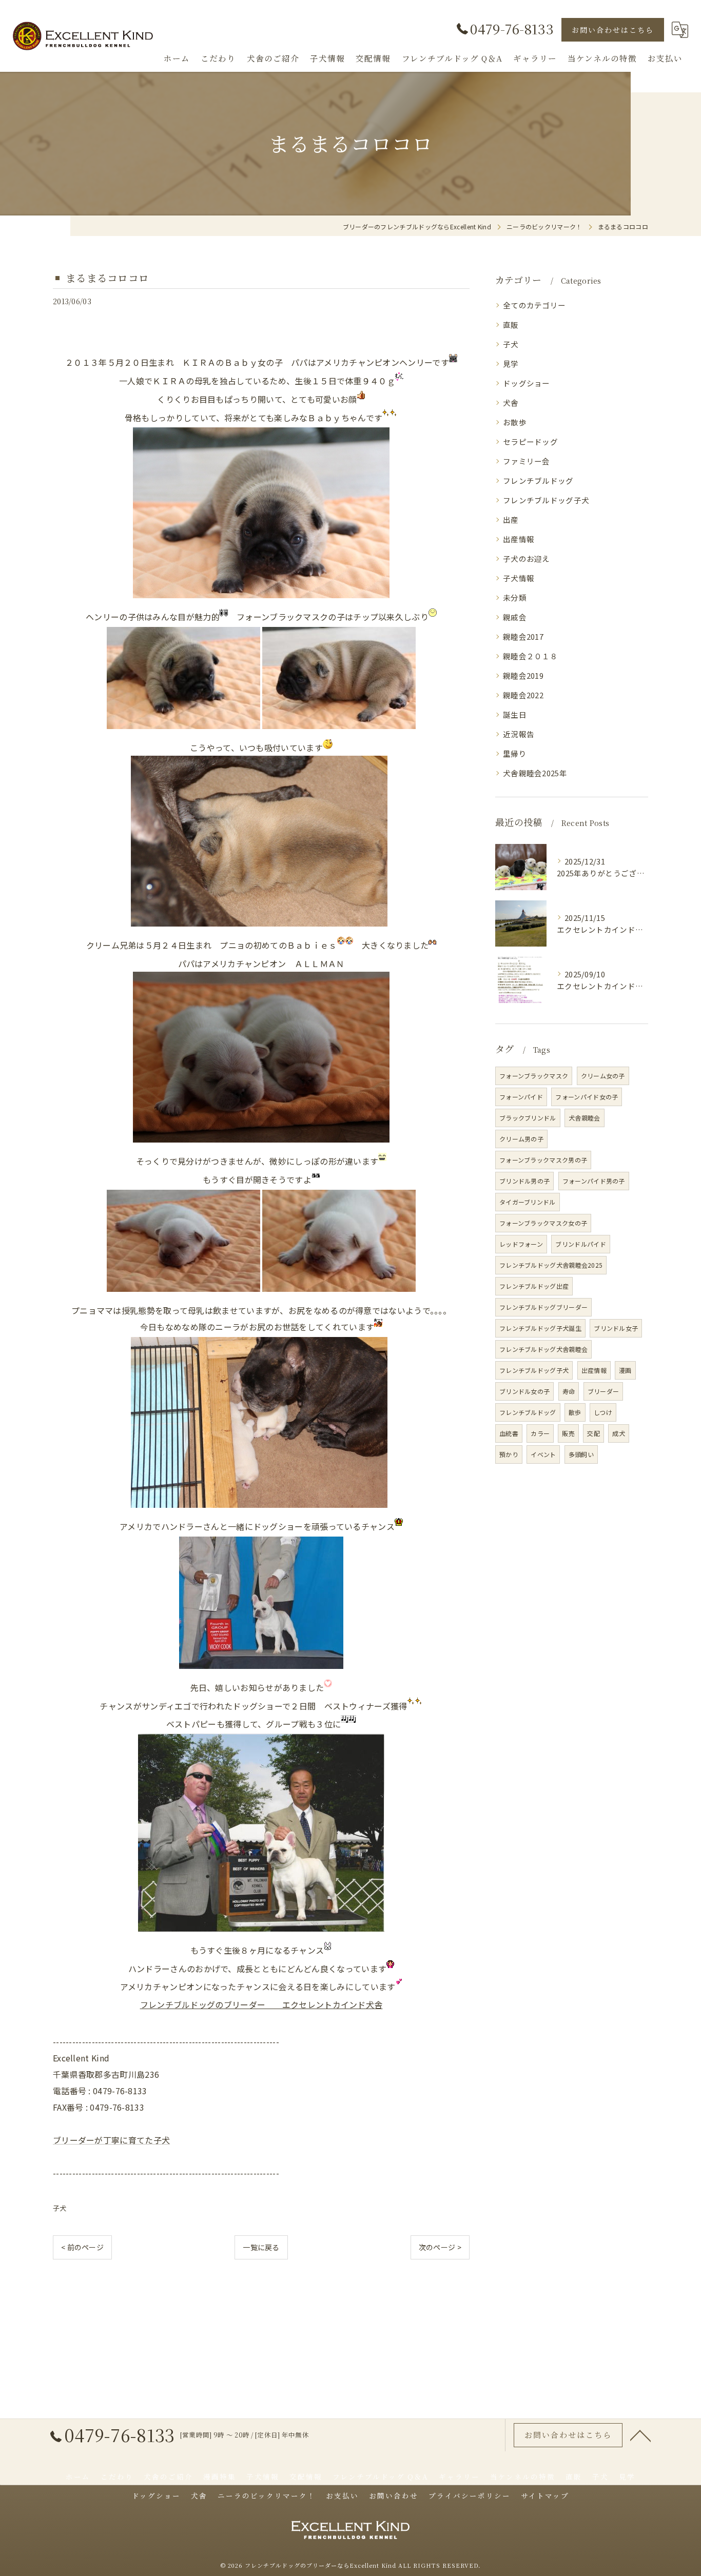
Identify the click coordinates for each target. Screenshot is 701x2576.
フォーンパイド (521, 1097)
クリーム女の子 (603, 1076)
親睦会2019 (523, 675)
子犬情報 (519, 578)
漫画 (625, 1370)
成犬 (619, 1433)
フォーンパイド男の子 (594, 1181)
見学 (511, 363)
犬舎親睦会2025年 (535, 773)
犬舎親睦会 (585, 1118)
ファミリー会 (527, 461)
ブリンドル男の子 (524, 1181)
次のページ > (440, 2247)
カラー (540, 1433)
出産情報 (519, 539)
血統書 (509, 1433)
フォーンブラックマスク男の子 (543, 1160)
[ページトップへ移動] (640, 2435)
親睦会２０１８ (530, 656)
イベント (543, 1454)
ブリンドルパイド (580, 1244)
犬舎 (511, 402)
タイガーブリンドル (528, 1202)
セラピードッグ (530, 441)
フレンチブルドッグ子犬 (546, 500)
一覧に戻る (261, 2247)
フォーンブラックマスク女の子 (543, 1223)
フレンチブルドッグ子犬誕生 (540, 1328)
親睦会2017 (523, 636)
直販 (511, 325)
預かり (509, 1454)
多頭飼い (581, 1454)
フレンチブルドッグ (538, 480)
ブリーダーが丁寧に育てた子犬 (111, 2140)
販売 (568, 1433)
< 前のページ (82, 2247)
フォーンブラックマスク (534, 1076)
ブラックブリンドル (528, 1118)
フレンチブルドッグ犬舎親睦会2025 (551, 1265)
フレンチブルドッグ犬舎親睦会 (543, 1349)
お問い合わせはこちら (613, 30)
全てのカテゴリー (534, 305)
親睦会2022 (523, 695)
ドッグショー (527, 383)
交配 (593, 1433)
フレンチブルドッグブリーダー (543, 1307)
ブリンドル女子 (616, 1328)
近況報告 (519, 734)
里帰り (515, 753)
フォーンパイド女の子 (587, 1097)
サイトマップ (545, 2495)
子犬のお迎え (527, 558)
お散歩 (515, 422)
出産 (511, 519)
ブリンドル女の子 (524, 1391)
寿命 (569, 1391)
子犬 (60, 2208)
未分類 (515, 597)
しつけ (603, 1412)
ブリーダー (603, 1391)
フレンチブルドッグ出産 (534, 1286)
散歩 (575, 1412)
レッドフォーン (521, 1244)
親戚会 (515, 617)
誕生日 (515, 714)
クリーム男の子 (521, 1139)
